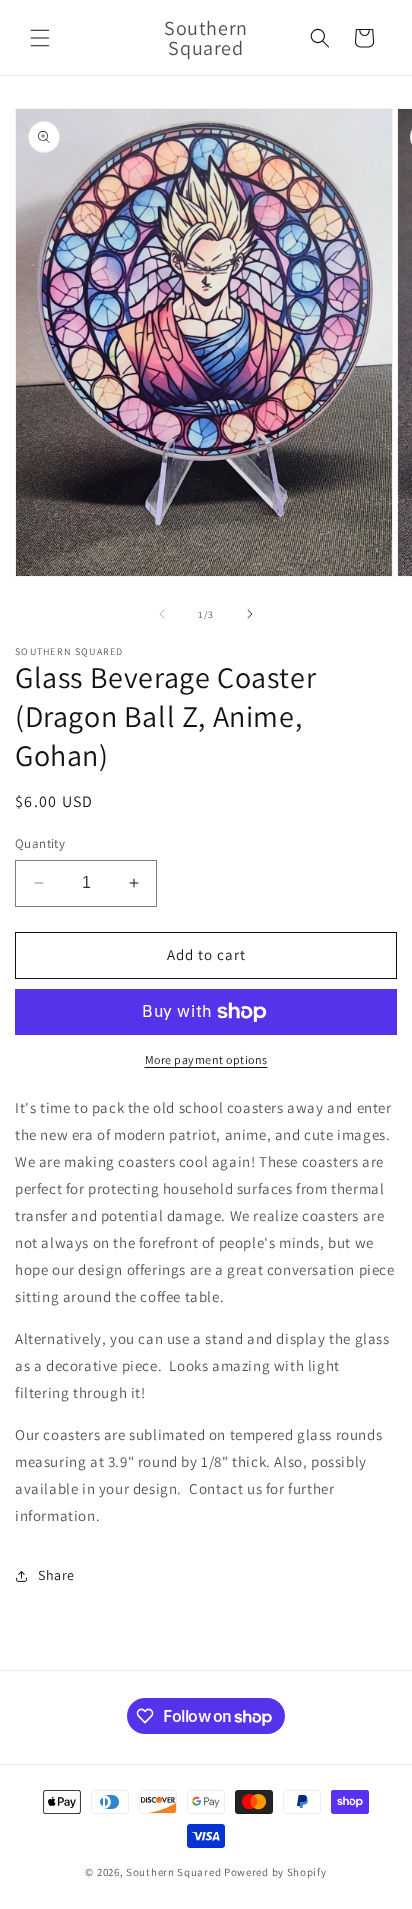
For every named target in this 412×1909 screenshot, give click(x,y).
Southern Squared (173, 1872)
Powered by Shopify (275, 1872)
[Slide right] (250, 614)
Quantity (40, 843)
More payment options (206, 1059)
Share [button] (56, 1575)
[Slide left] (162, 614)
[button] (40, 38)
